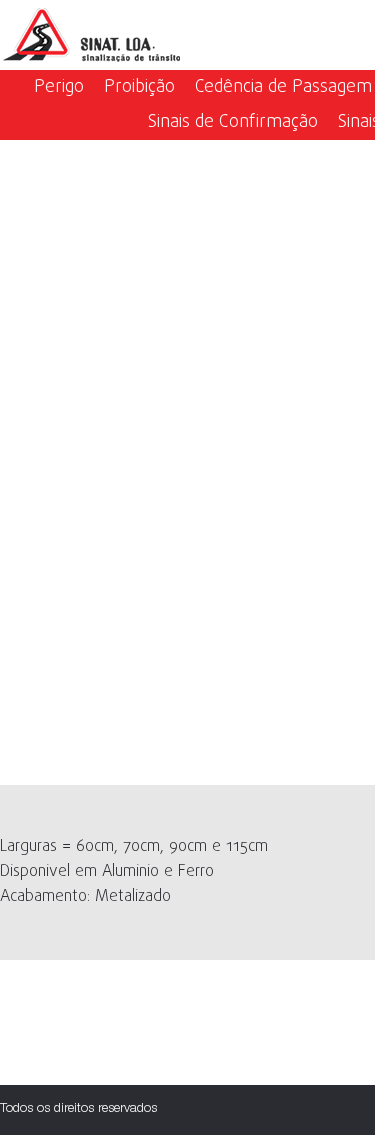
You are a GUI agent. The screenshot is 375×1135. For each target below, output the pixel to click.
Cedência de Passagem (283, 87)
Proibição (139, 87)
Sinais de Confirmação (233, 122)
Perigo (59, 87)
